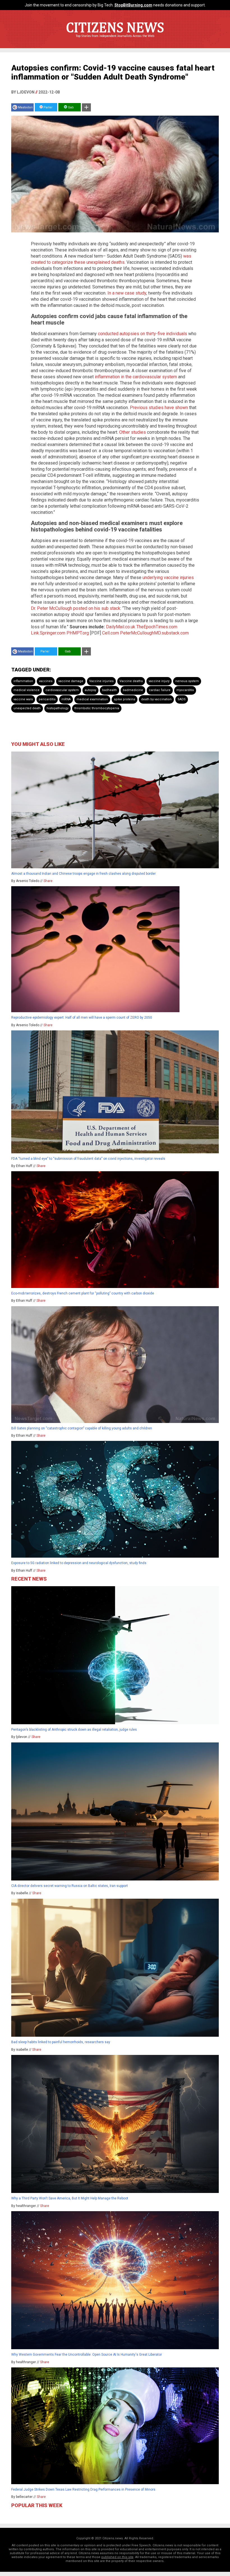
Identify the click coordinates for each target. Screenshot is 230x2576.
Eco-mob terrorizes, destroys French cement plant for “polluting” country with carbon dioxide (83, 1293)
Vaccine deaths (131, 681)
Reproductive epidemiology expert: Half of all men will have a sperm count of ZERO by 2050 (82, 1018)
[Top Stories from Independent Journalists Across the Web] (115, 40)
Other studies (133, 432)
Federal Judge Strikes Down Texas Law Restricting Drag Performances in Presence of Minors (83, 2489)
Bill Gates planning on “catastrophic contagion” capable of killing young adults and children (82, 1428)
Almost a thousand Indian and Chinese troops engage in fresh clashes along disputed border (83, 874)
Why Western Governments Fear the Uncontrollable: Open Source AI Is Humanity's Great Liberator (87, 2355)
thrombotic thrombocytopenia (97, 708)
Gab (70, 107)
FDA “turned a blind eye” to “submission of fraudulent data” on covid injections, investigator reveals (88, 1159)
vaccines (46, 681)
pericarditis (47, 699)
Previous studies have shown (159, 408)
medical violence (27, 690)
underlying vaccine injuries (168, 577)
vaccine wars (23, 699)
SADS (182, 699)
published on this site (117, 2557)
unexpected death (27, 708)
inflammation (23, 681)
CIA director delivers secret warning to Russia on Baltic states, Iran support (70, 1886)
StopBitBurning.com (133, 5)
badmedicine (133, 690)
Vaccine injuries (101, 681)
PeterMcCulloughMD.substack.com (154, 633)
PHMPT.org (78, 633)
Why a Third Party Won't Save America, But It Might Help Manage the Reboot (70, 2198)
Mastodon (25, 107)
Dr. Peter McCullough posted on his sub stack (76, 608)
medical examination (92, 699)
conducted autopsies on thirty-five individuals (142, 334)
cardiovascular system (62, 690)
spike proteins (125, 699)
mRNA (66, 699)
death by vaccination (156, 699)
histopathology (58, 708)
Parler (48, 107)
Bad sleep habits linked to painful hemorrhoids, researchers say (61, 2042)
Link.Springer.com (48, 633)
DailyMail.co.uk (121, 627)
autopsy (90, 690)
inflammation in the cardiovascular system (136, 377)
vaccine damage (71, 681)
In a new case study (127, 293)
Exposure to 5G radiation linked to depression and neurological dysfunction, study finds (79, 1563)
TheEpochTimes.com (157, 627)
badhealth (110, 690)
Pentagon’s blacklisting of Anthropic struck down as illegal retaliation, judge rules (74, 1730)
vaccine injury (159, 681)
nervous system (187, 681)
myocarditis (185, 690)
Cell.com (111, 633)
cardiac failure (160, 690)
